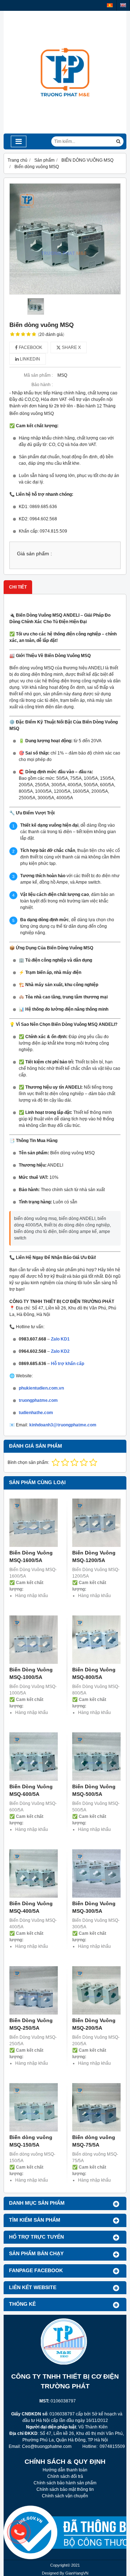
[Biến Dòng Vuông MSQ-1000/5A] (34, 1640)
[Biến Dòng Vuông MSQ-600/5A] (34, 1757)
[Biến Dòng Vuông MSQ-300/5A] (96, 1873)
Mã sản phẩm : (38, 375)
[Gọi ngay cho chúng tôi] (70, 2532)
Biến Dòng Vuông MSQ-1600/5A (31, 1556)
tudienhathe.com (36, 1413)
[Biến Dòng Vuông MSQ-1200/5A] (96, 1523)
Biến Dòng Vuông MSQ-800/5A (94, 1673)
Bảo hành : (42, 385)
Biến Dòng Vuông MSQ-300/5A (94, 1907)
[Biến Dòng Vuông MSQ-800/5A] (96, 1640)
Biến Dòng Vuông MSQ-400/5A (31, 1907)
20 (51, 334)
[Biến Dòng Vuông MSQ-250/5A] (34, 1990)
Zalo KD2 (60, 1351)
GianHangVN (77, 2573)
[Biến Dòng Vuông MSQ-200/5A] (96, 1990)
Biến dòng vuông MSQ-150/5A (31, 2141)
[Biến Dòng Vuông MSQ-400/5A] (34, 1873)
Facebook (30, 347)
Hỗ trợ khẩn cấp (68, 1364)
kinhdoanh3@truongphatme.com (63, 1425)
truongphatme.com (38, 1400)
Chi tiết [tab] (18, 587)
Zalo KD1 (60, 1339)
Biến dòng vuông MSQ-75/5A (94, 2141)
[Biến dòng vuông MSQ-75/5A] (96, 2107)
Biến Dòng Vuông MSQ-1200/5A (94, 1556)
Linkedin (29, 359)
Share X (71, 347)
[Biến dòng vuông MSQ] (65, 239)
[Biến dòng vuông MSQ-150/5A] (34, 2107)
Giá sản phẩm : (34, 554)
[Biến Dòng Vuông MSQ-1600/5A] (34, 1523)
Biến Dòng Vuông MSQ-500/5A (94, 1790)
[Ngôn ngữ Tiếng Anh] (123, 5)
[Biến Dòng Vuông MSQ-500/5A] (96, 1757)
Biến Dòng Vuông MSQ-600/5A (31, 1790)
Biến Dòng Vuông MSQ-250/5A (31, 2024)
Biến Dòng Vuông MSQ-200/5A (94, 2024)
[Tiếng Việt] (110, 5)
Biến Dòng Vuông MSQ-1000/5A (31, 1673)
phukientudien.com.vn (41, 1388)
